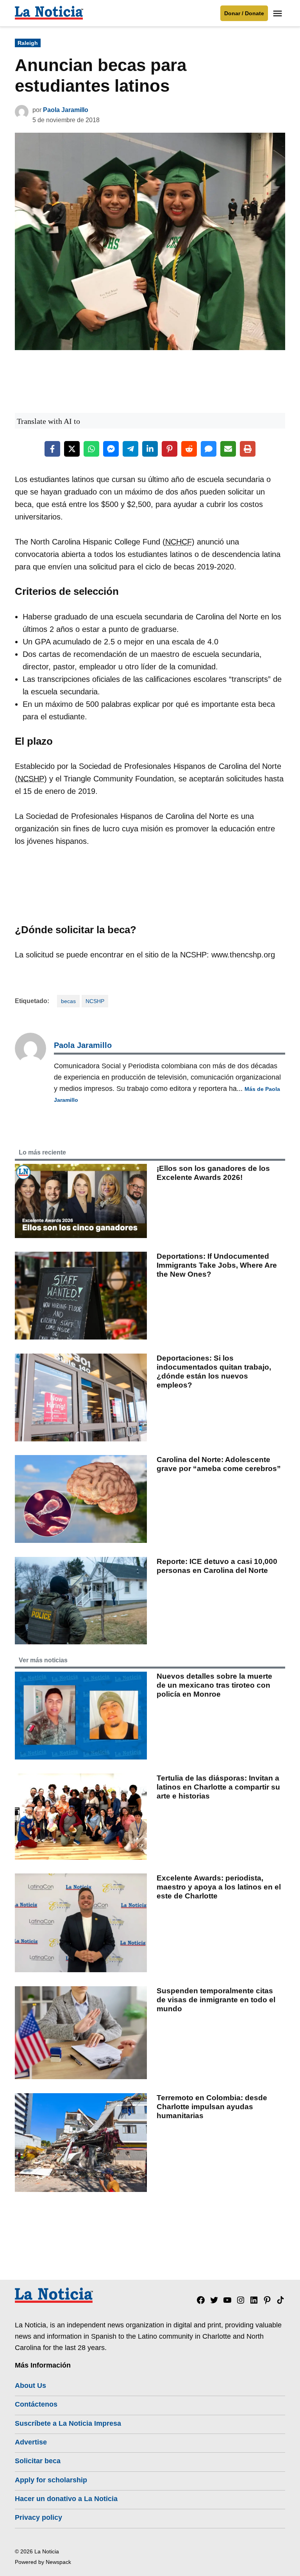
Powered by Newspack (43, 2562)
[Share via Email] (228, 449)
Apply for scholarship (51, 2480)
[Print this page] (248, 449)
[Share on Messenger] (111, 449)
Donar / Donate (244, 13)
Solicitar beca (38, 2461)
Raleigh (28, 43)
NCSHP (95, 1001)
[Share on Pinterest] (170, 449)
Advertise (31, 2442)
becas (68, 1001)
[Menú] (279, 13)
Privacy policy (38, 2517)
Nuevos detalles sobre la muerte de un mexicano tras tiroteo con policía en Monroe (214, 1685)
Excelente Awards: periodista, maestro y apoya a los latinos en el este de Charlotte (219, 1887)
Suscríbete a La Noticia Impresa (68, 2423)
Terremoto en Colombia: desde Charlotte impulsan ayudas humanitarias (212, 2107)
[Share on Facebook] (52, 449)
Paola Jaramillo (66, 110)
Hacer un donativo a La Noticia (66, 2499)
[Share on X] (72, 449)
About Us (30, 2386)
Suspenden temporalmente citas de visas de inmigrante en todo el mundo (216, 2000)
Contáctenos (36, 2404)
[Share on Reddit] (189, 449)
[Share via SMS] (209, 449)
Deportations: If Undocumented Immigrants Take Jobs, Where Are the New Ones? (217, 1265)
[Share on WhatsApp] (91, 449)
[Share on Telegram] (130, 449)
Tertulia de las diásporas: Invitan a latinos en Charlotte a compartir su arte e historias (218, 1787)
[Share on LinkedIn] (150, 449)
